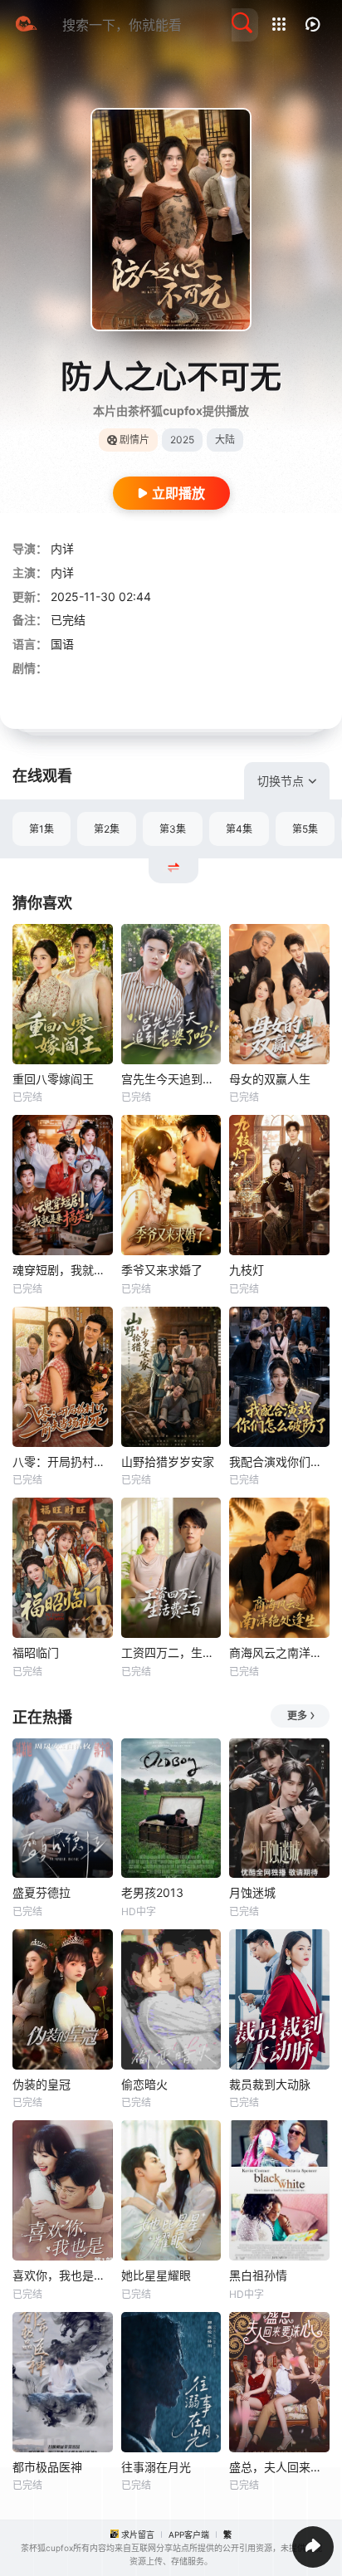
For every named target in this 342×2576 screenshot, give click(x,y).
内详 (62, 548)
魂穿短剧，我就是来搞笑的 (63, 1270)
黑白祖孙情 (258, 2275)
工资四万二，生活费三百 (171, 1652)
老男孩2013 (152, 1892)
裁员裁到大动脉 (270, 2084)
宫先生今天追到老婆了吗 (171, 1079)
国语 (62, 644)
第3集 (173, 829)
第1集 (42, 829)
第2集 (107, 829)
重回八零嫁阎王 (53, 1079)
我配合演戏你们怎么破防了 (279, 1462)
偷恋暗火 (144, 2084)
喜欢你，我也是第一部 (63, 2275)
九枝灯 (247, 1270)
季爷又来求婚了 (162, 1270)
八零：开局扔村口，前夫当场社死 (63, 1462)
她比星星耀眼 (156, 2275)
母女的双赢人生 (270, 1079)
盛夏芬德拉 (42, 1892)
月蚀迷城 (252, 1892)
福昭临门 (36, 1652)
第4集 (239, 829)
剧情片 (134, 440)
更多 (297, 1716)
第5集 (305, 829)
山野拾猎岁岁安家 (168, 1462)
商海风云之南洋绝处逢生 (279, 1652)
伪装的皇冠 (42, 2084)
